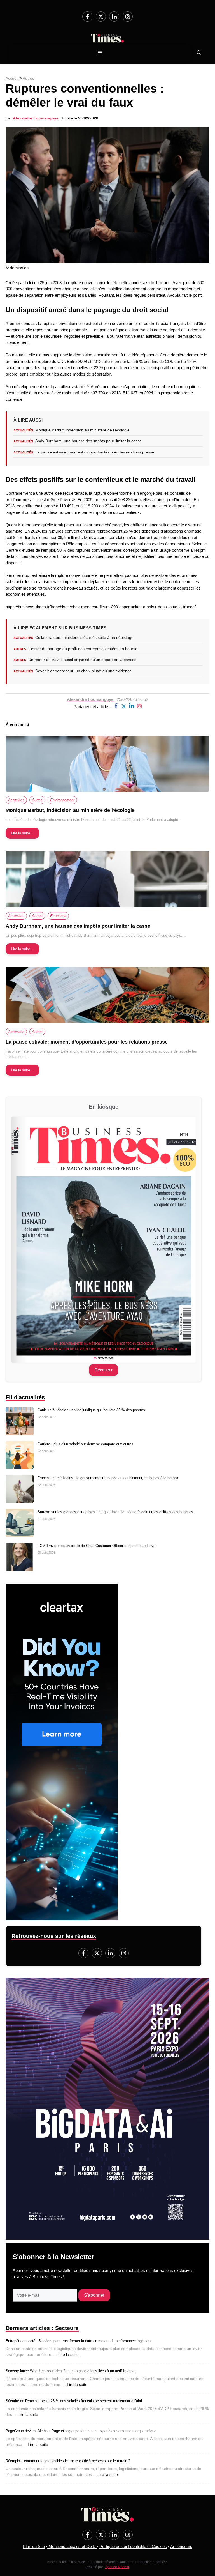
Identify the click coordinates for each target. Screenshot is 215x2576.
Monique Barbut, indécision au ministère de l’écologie (82, 430)
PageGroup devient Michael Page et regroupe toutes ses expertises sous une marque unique (81, 2431)
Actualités (16, 800)
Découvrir (104, 1370)
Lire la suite (68, 2354)
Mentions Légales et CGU (72, 2546)
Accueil (12, 78)
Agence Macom (117, 2567)
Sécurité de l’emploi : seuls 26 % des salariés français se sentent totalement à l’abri (74, 2401)
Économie (58, 916)
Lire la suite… (22, 833)
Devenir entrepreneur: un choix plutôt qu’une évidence (83, 671)
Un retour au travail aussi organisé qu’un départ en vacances (82, 660)
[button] (199, 53)
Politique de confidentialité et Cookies (133, 2546)
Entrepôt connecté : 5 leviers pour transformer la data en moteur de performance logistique (79, 2341)
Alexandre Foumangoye (36, 118)
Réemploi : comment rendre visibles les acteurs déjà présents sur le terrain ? (68, 2461)
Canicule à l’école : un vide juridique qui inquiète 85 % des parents (91, 1410)
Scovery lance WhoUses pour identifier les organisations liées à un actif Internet (71, 2371)
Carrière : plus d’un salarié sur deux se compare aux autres (85, 1444)
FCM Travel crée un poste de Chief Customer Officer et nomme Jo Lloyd (96, 1546)
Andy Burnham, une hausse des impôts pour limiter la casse (88, 441)
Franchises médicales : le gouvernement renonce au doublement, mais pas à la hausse (108, 1478)
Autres (28, 78)
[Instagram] (128, 17)
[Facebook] (87, 17)
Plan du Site (34, 2546)
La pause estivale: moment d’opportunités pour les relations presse (95, 452)
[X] (124, 707)
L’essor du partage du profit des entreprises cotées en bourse (83, 649)
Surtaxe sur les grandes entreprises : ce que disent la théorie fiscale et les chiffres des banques (115, 1512)
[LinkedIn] (114, 17)
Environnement (62, 800)
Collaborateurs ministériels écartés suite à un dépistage (84, 637)
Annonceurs (181, 2546)
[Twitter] (101, 17)
